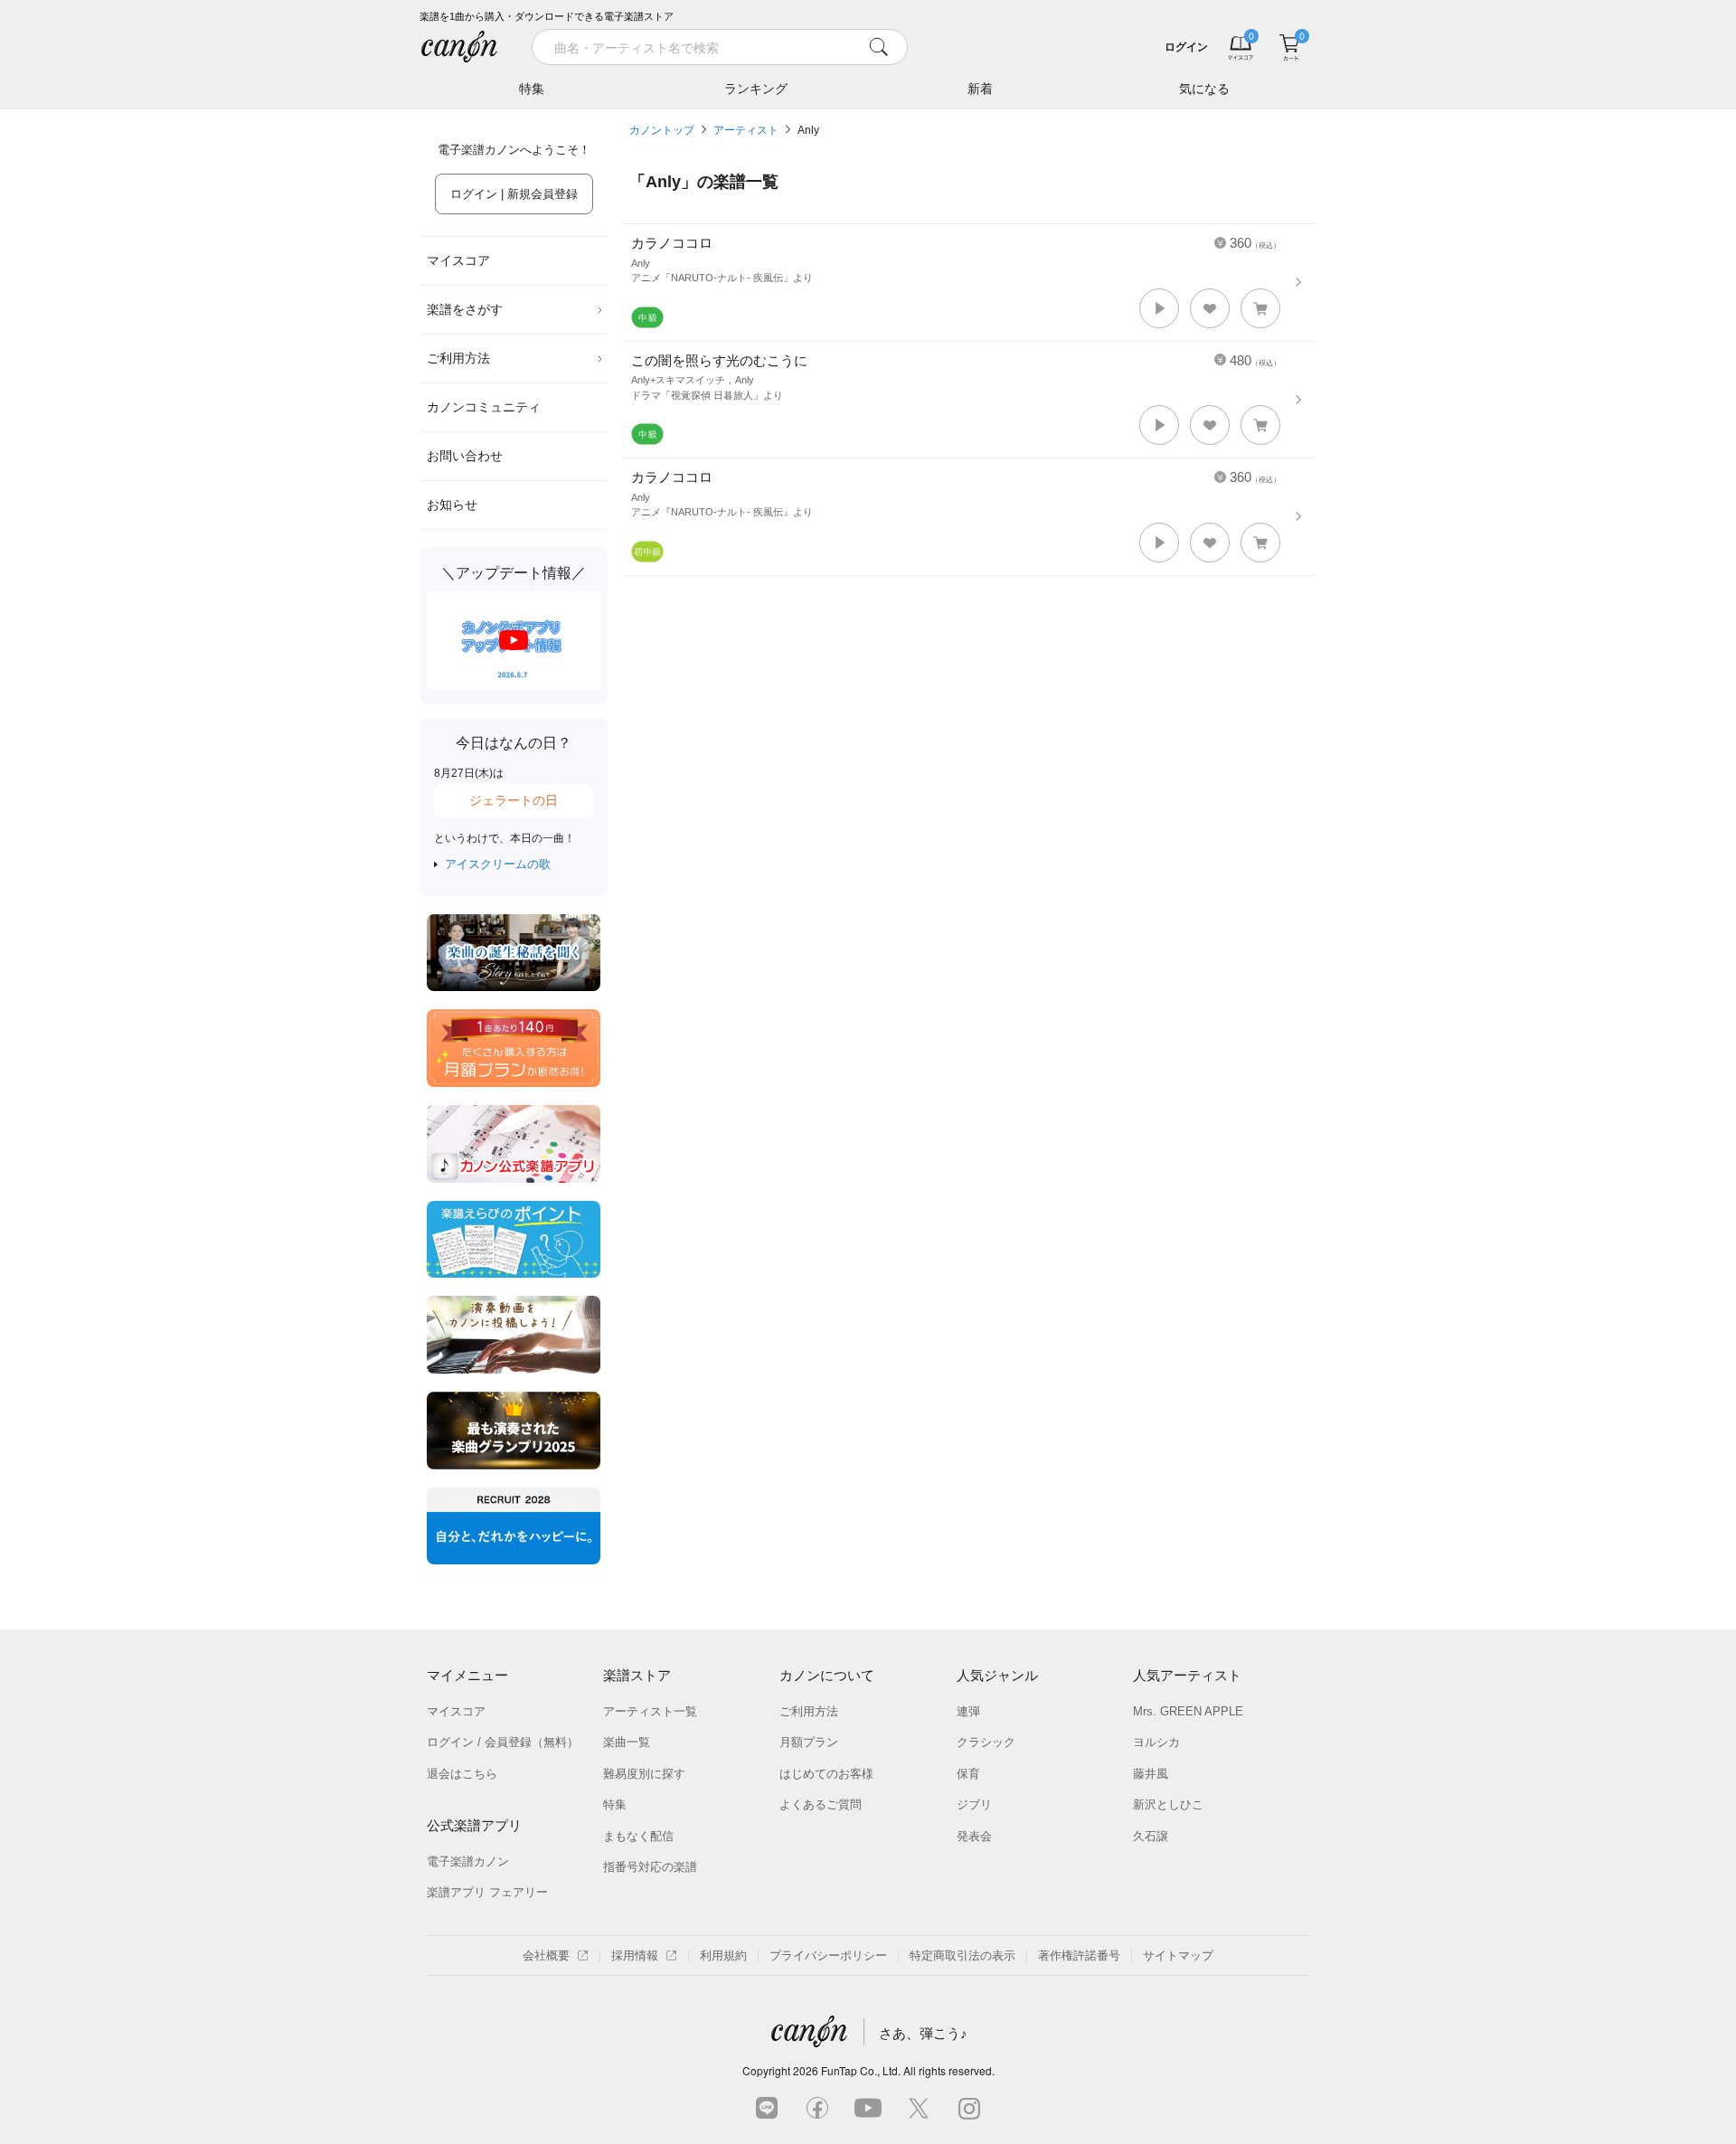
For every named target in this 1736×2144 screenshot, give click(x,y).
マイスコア (458, 260)
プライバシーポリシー (828, 1955)
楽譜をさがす (465, 309)
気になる (1204, 89)
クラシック (986, 1742)
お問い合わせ (465, 456)
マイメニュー (467, 1675)
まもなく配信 (638, 1836)
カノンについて (827, 1675)
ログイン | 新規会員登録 (514, 194)
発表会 (974, 1836)
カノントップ (662, 130)
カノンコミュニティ (484, 407)
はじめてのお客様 (826, 1774)
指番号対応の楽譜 (650, 1867)
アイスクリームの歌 (498, 864)
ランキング (756, 89)
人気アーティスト (1187, 1675)
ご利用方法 (458, 358)
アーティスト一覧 (650, 1711)
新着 (980, 89)
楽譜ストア (637, 1675)
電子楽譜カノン (468, 1861)
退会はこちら (462, 1774)
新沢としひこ (1168, 1804)
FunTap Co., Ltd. (861, 2070)
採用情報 (635, 1955)
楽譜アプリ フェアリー (487, 1892)
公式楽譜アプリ (474, 1825)
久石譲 (1151, 1836)
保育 (968, 1774)
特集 (532, 89)
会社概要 (546, 1955)
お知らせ (452, 505)
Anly (808, 130)
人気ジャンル (997, 1675)
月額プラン (809, 1742)
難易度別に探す (644, 1774)
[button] (1159, 308)
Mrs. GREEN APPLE (1188, 1711)
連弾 (968, 1711)
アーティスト (746, 130)
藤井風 (1151, 1774)
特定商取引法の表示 (962, 1955)
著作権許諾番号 (1079, 1955)
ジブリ (974, 1804)
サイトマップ (1178, 1955)
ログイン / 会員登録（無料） (503, 1742)
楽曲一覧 (627, 1742)
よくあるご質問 (821, 1804)
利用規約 (723, 1955)
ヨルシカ (1156, 1742)
